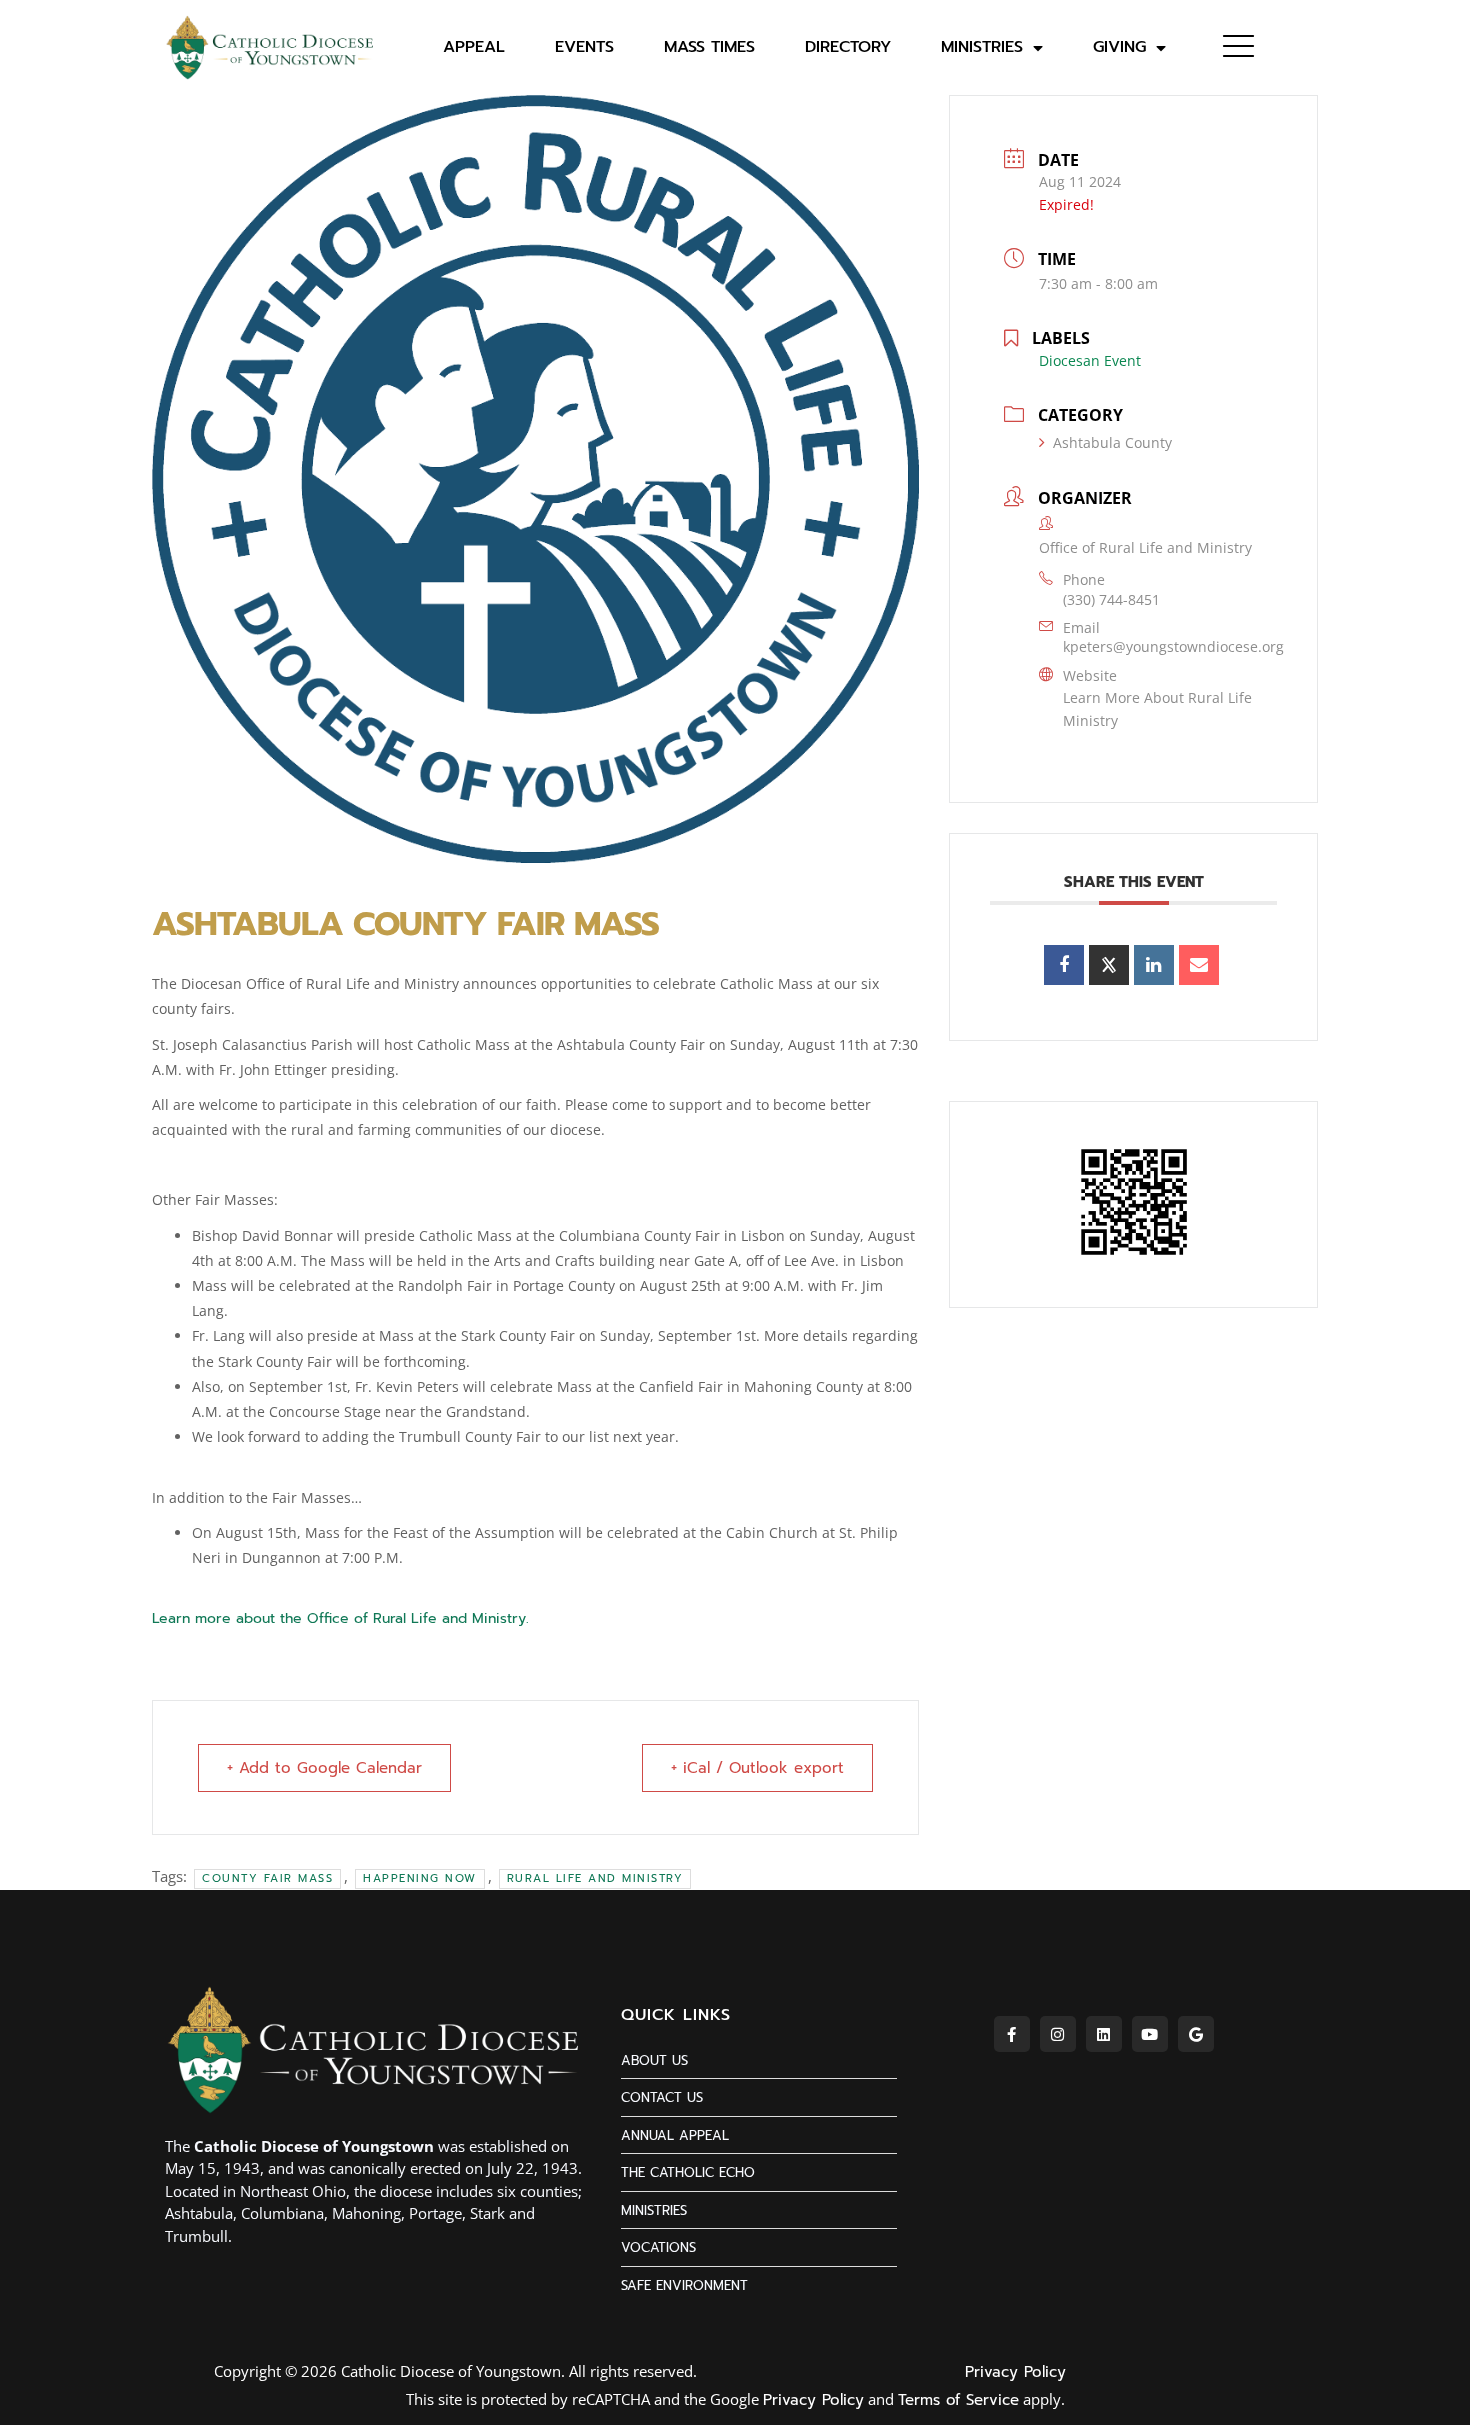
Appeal (474, 47)
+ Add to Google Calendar (324, 1768)
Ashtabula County (1112, 442)
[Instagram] (1058, 2034)
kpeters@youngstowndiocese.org (1173, 646)
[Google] (1196, 2034)
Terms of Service (958, 2400)
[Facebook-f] (1012, 2034)
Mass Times (709, 47)
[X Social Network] (1109, 965)
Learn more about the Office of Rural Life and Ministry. (340, 1618)
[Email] (1199, 965)
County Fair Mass (267, 1878)
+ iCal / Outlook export (757, 1768)
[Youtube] (1150, 2034)
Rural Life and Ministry (595, 1878)
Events (584, 47)
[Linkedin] (1154, 965)
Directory (848, 47)
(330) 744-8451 (1111, 599)
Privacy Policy (1015, 2372)
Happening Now (420, 1878)
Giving (1119, 47)
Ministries (982, 47)
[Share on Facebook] (1064, 965)
